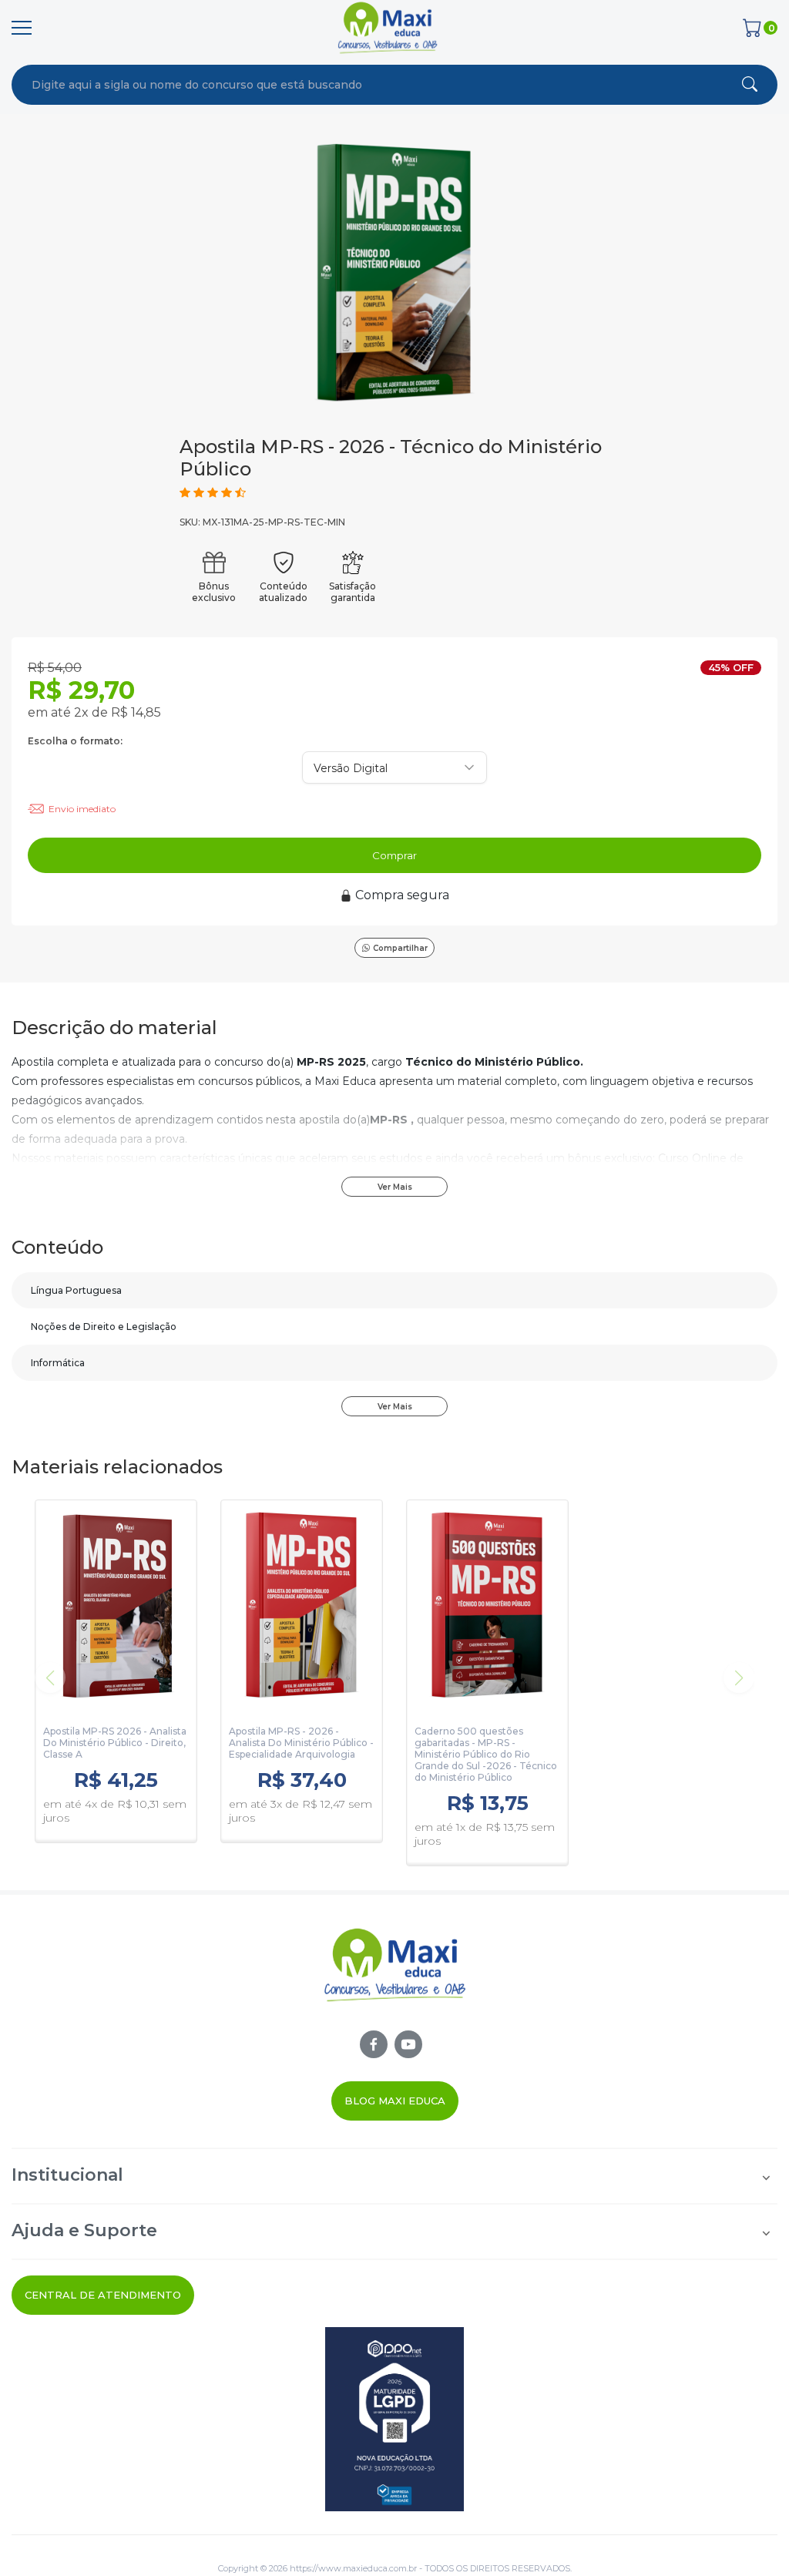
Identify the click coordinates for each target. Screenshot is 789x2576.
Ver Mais (395, 1187)
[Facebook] (374, 2044)
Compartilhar (400, 948)
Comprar (394, 855)
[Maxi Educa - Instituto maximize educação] (395, 1978)
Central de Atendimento (103, 2295)
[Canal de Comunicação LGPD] (394, 2419)
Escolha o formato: (75, 741)
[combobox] (326, 85)
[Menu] (22, 28)
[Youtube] (408, 2044)
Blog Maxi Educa (395, 2101)
